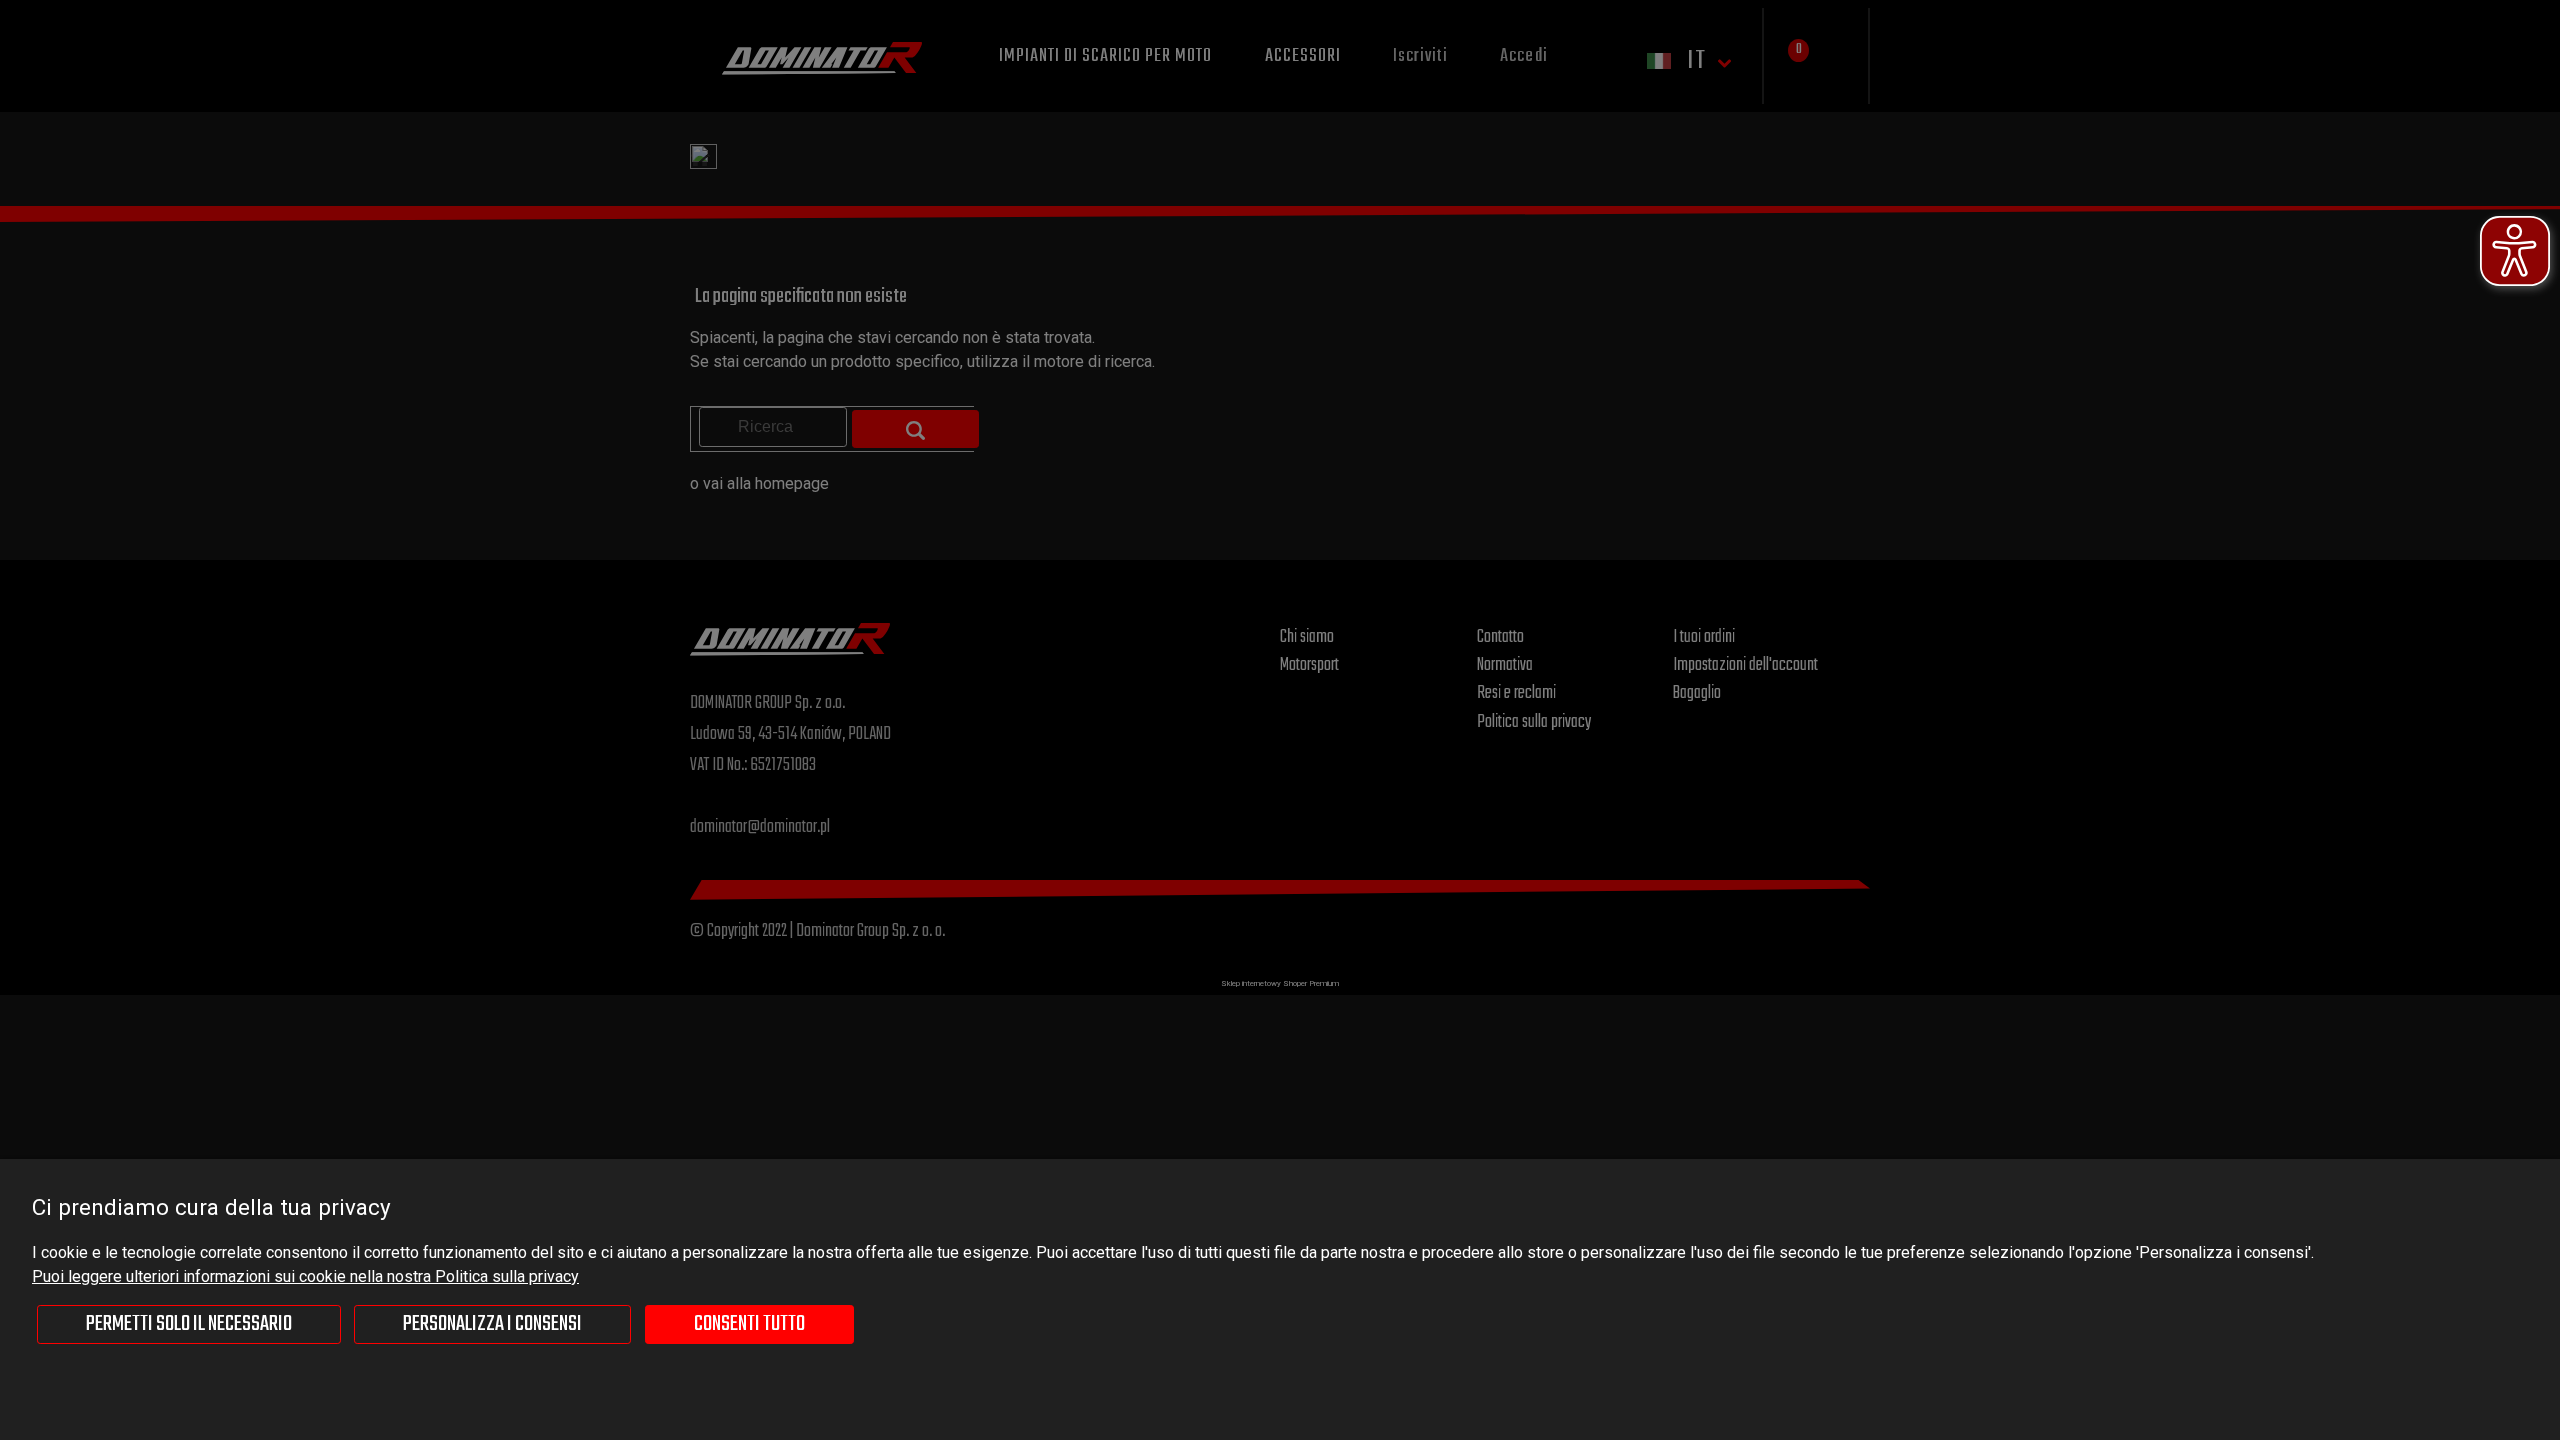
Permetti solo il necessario (189, 1324)
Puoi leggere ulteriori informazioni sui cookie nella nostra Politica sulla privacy (305, 1276)
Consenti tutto (749, 1324)
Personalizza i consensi (492, 1324)
